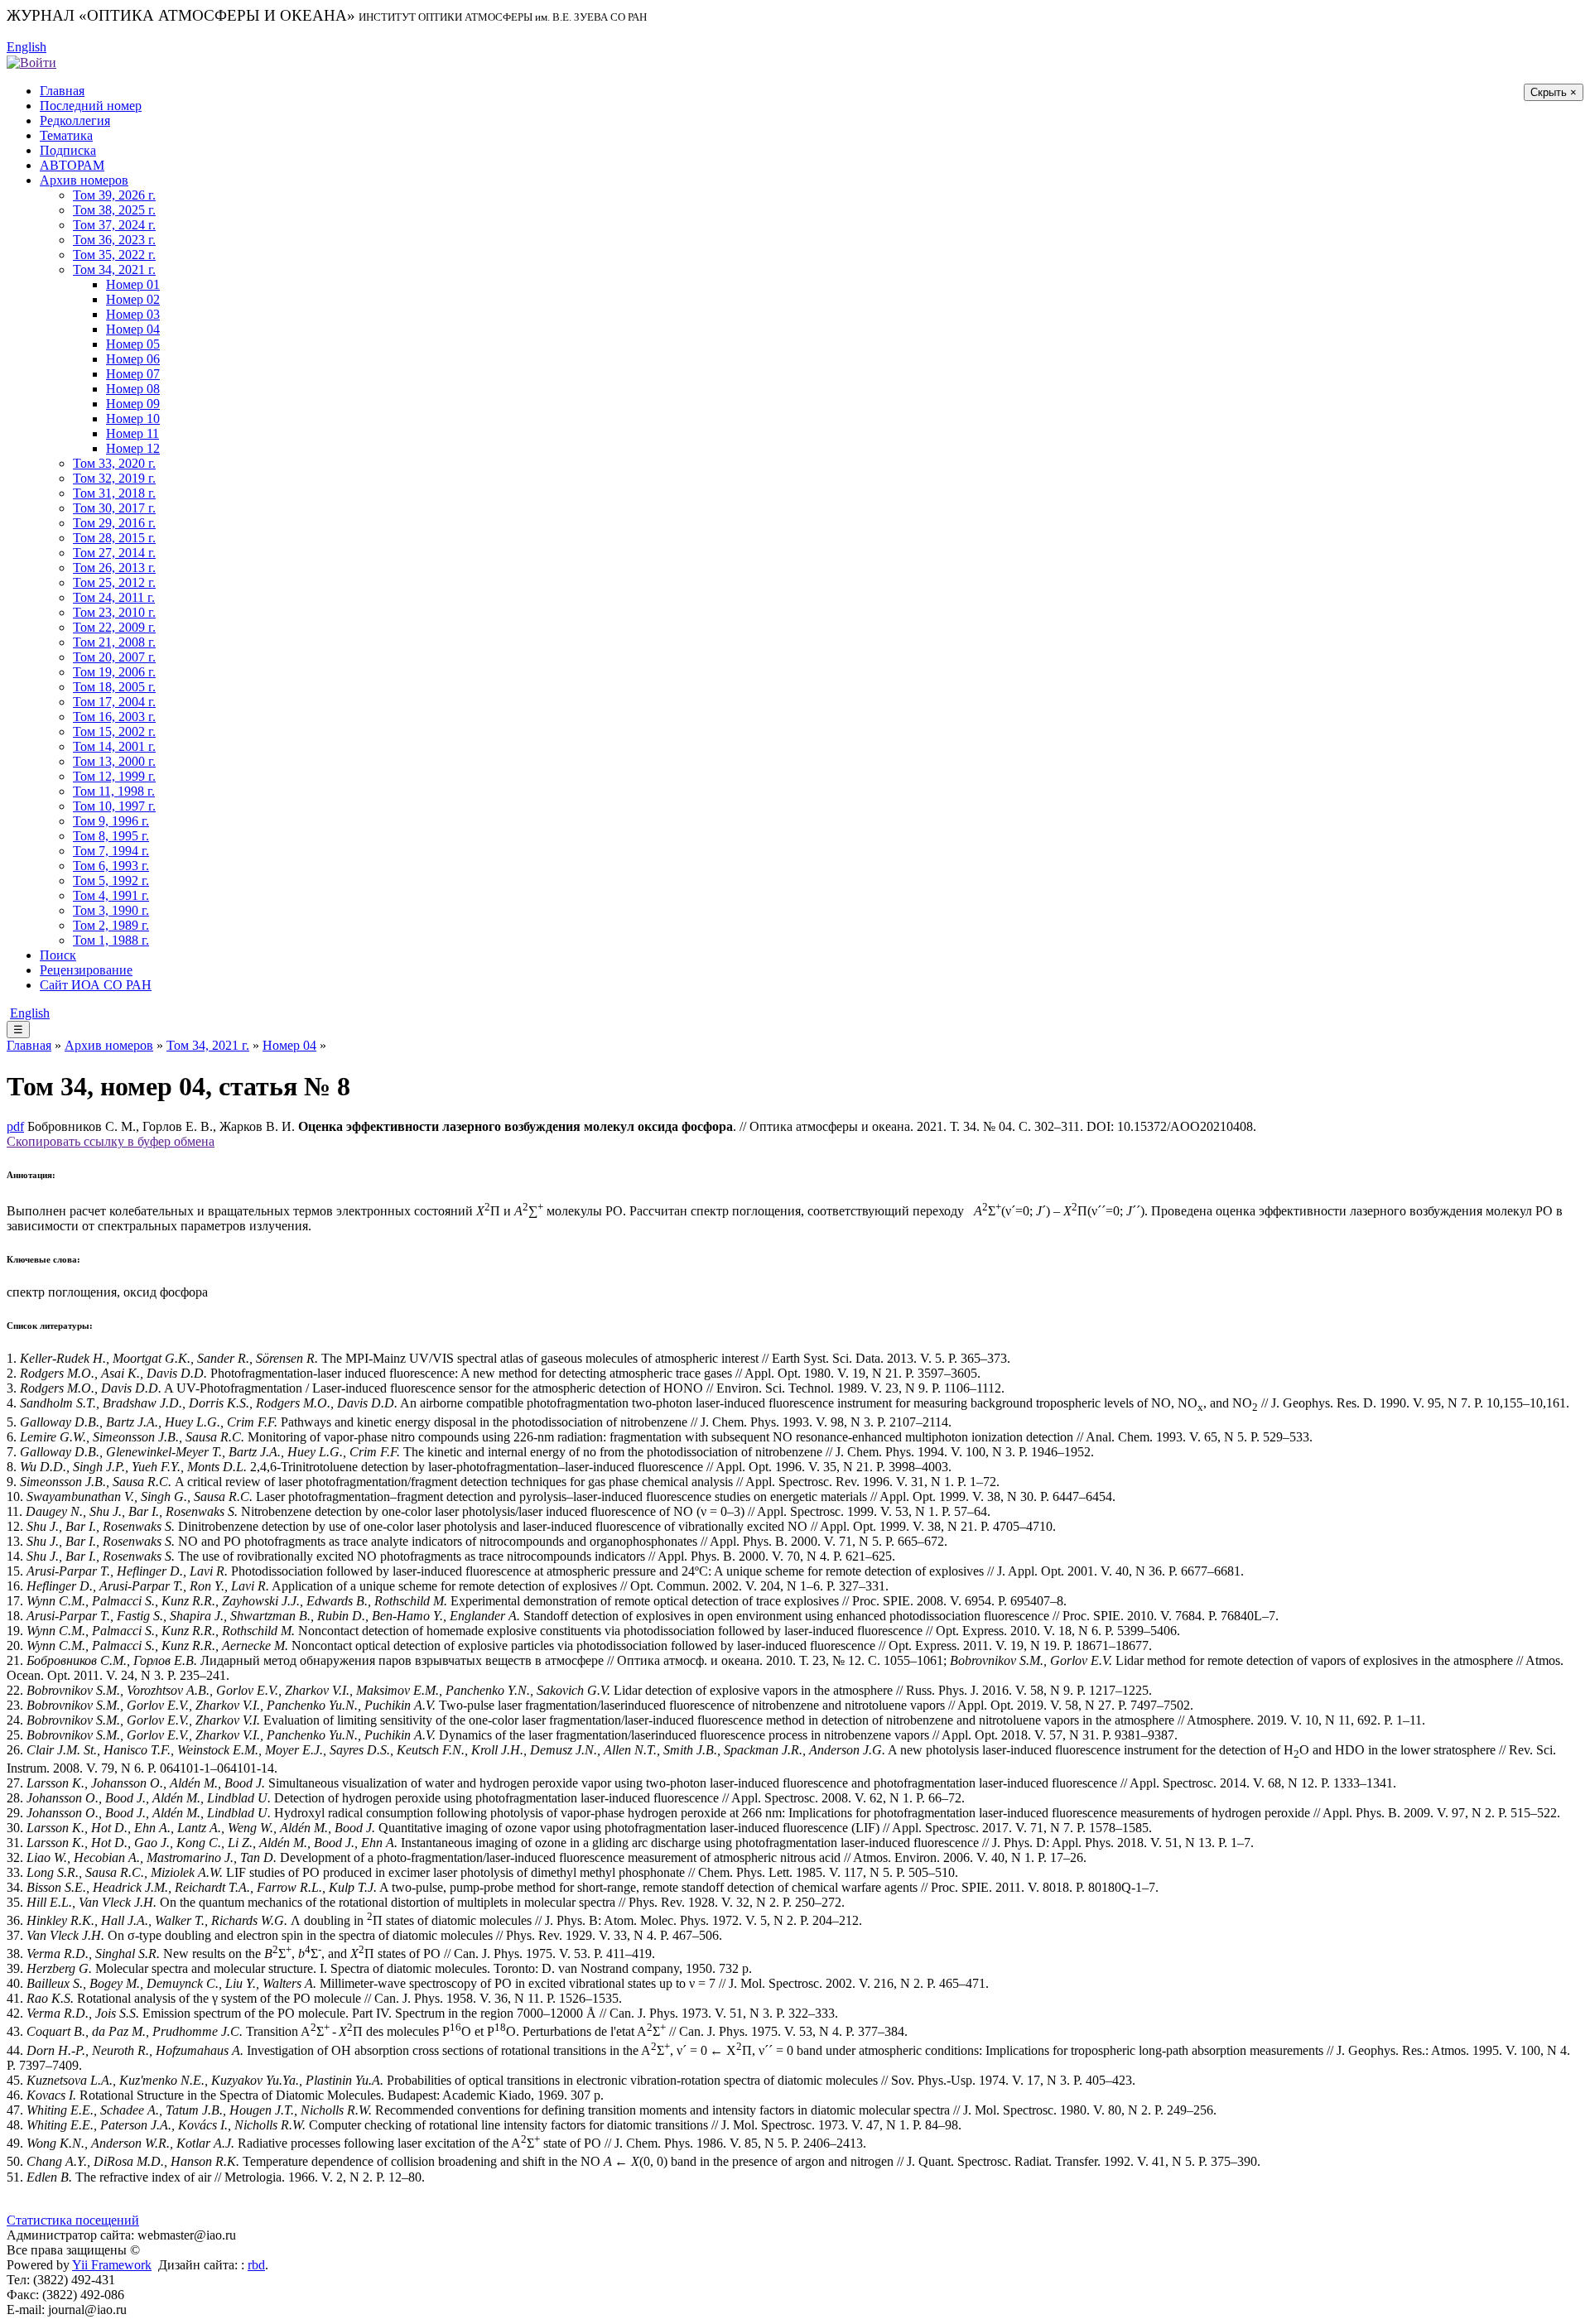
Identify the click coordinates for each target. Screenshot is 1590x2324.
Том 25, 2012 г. (114, 582)
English (26, 47)
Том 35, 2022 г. (114, 255)
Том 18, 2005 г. (114, 687)
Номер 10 (133, 419)
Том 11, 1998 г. (114, 791)
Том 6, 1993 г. (111, 866)
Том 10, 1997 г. (114, 806)
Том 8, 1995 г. (111, 836)
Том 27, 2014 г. (114, 553)
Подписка (68, 150)
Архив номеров (84, 180)
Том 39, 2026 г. (114, 195)
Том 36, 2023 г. (114, 240)
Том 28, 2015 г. (114, 538)
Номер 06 (133, 359)
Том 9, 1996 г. (111, 821)
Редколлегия (75, 120)
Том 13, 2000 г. (114, 761)
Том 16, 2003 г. (114, 717)
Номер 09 (133, 404)
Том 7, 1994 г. (111, 851)
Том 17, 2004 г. (114, 702)
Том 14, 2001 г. (114, 746)
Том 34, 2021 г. (114, 269)
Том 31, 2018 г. (114, 493)
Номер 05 (133, 344)
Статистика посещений (73, 2220)
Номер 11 (132, 433)
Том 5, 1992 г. (111, 881)
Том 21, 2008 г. (114, 642)
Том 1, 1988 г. (111, 940)
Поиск (58, 955)
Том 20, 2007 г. (114, 657)
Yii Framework (112, 2265)
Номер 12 (133, 448)
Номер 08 (133, 389)
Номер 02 (133, 299)
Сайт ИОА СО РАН (96, 985)
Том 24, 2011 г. (114, 597)
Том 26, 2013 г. (114, 568)
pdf (15, 1126)
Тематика (66, 135)
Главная (62, 91)
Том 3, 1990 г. (111, 910)
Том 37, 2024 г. (114, 225)
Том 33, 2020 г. (114, 463)
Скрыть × (1554, 92)
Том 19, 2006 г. (114, 672)
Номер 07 (133, 374)
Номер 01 (133, 284)
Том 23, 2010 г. (114, 612)
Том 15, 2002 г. (114, 731)
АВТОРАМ (72, 165)
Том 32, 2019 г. (114, 478)
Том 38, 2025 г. (114, 210)
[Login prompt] (31, 62)
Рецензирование (86, 970)
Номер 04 (133, 329)
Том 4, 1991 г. (111, 895)
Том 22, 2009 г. (114, 627)
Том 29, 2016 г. (114, 523)
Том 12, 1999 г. (114, 776)
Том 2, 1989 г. (111, 925)
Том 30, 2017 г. (114, 508)
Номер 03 (133, 314)
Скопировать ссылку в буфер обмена (111, 1141)
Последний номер (91, 106)
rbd (256, 2265)
